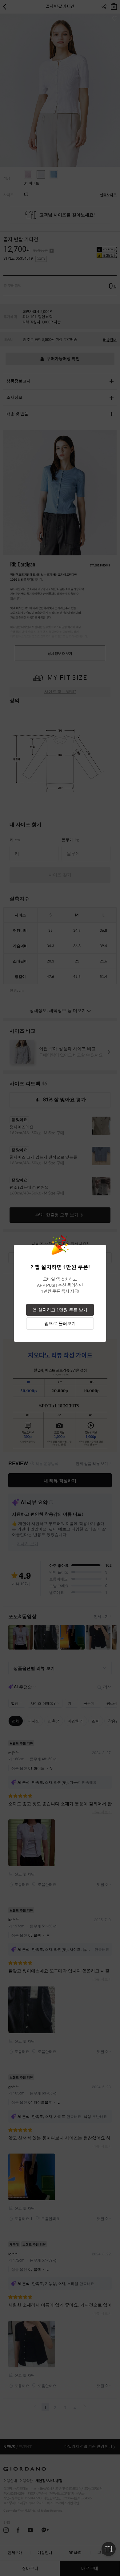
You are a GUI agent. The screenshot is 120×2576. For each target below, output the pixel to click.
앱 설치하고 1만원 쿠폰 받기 (60, 1310)
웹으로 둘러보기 (60, 1323)
